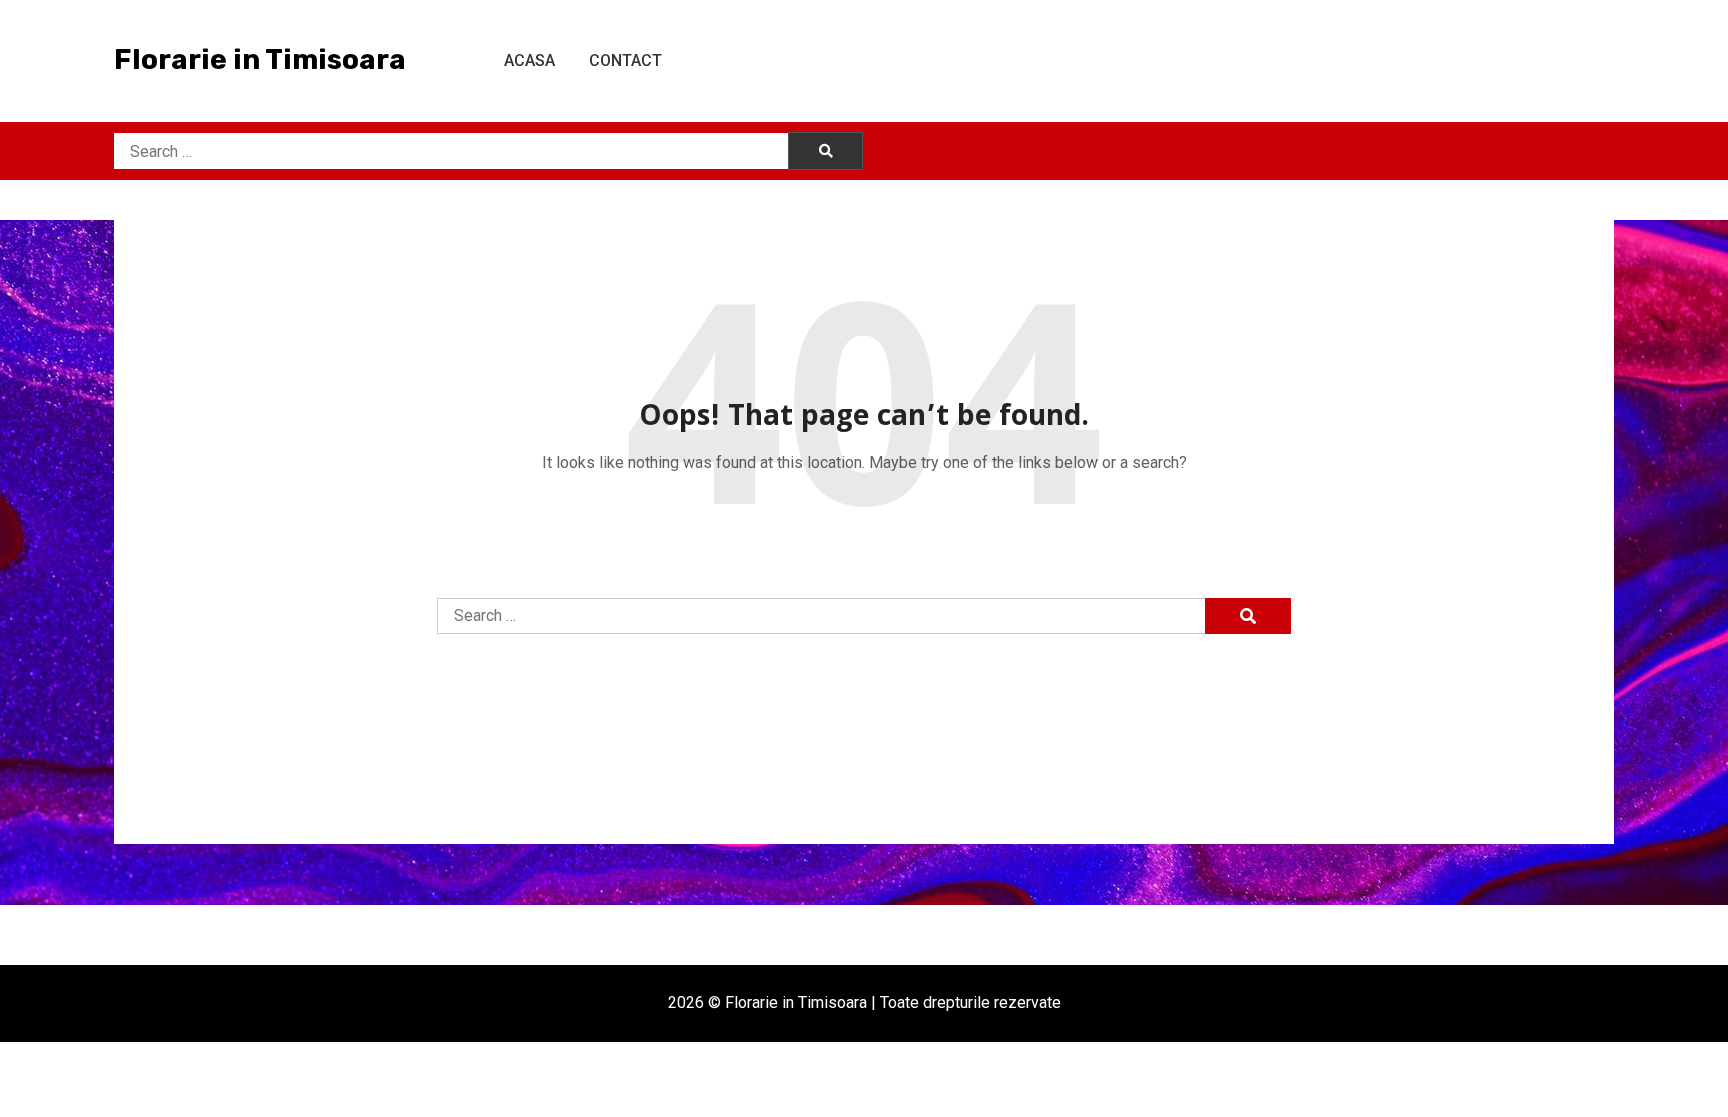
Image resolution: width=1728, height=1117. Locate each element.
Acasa (529, 60)
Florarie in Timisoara (260, 59)
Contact (625, 60)
